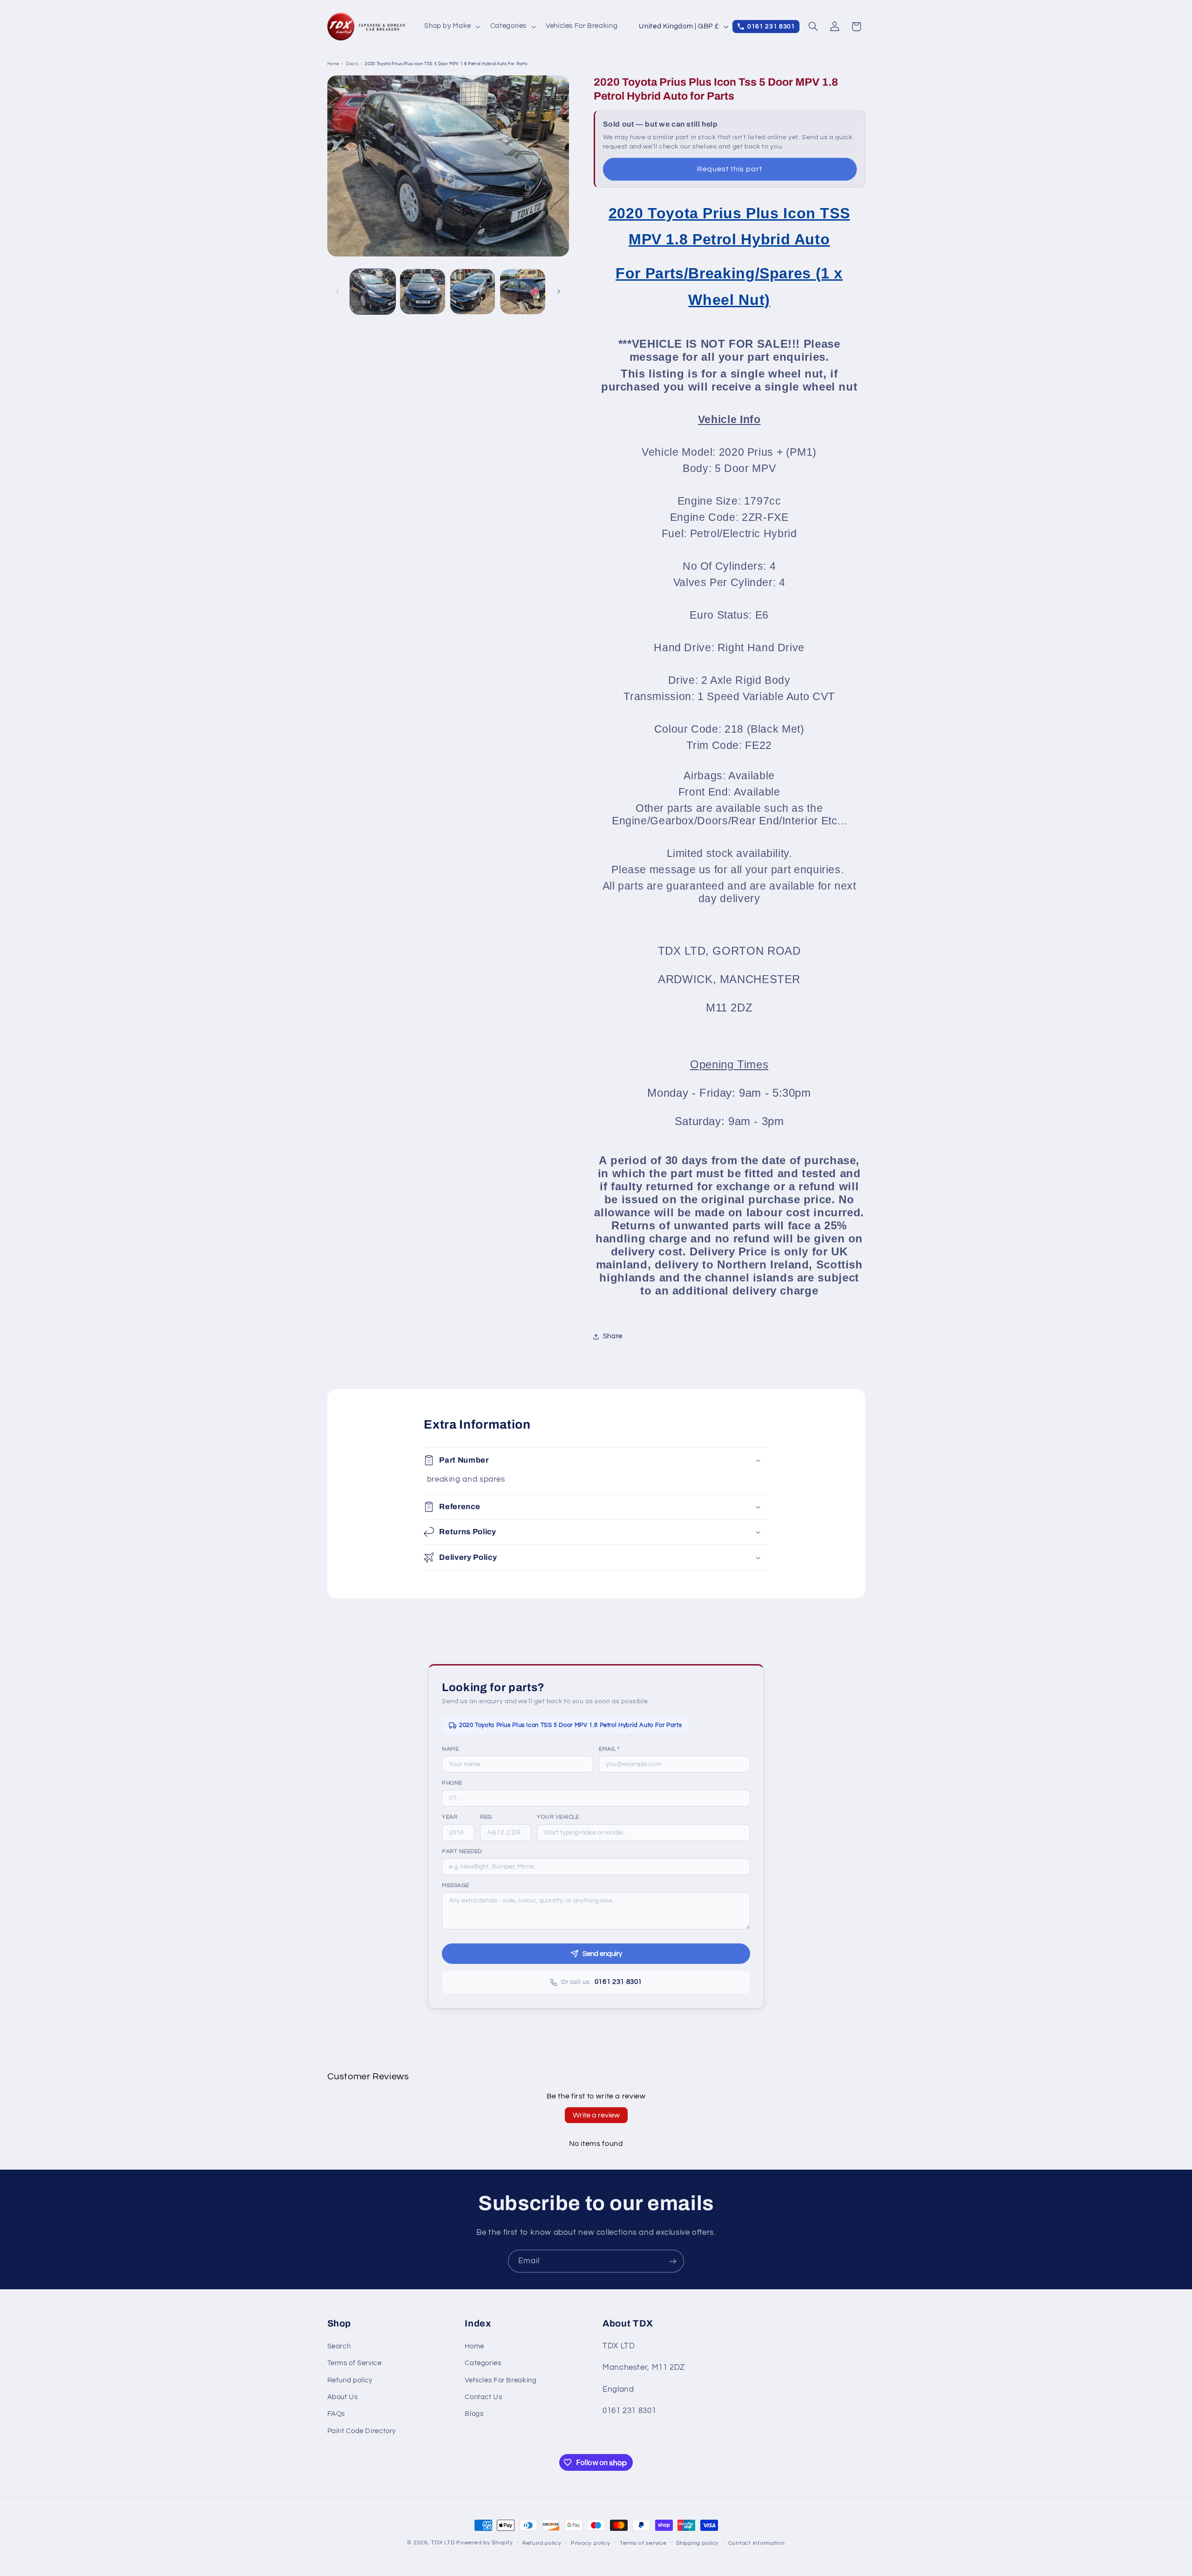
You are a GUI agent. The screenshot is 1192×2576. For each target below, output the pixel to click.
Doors (352, 64)
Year (450, 1817)
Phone (452, 1783)
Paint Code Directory (362, 2431)
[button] (452, 27)
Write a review (596, 2115)
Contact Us (483, 2397)
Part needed (462, 1851)
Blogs (474, 2414)
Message (456, 1885)
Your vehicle (558, 1817)
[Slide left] (338, 291)
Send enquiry (602, 1954)
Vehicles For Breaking (501, 2380)
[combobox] (643, 1833)
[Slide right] (559, 291)
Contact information (757, 2543)
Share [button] (613, 1336)
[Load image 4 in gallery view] (523, 292)
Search (339, 2346)
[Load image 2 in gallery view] (423, 292)
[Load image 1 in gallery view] (373, 292)
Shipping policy (697, 2543)
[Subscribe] (673, 2261)
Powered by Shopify (484, 2543)
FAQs (336, 2414)
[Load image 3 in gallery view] (473, 292)
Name (450, 1749)
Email (609, 1749)
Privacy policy (590, 2543)
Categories (483, 2363)
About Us (343, 2397)
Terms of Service (355, 2363)
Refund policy (350, 2380)
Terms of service (643, 2543)
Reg (486, 1817)
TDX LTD (443, 2543)
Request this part (730, 169)
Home (334, 64)
